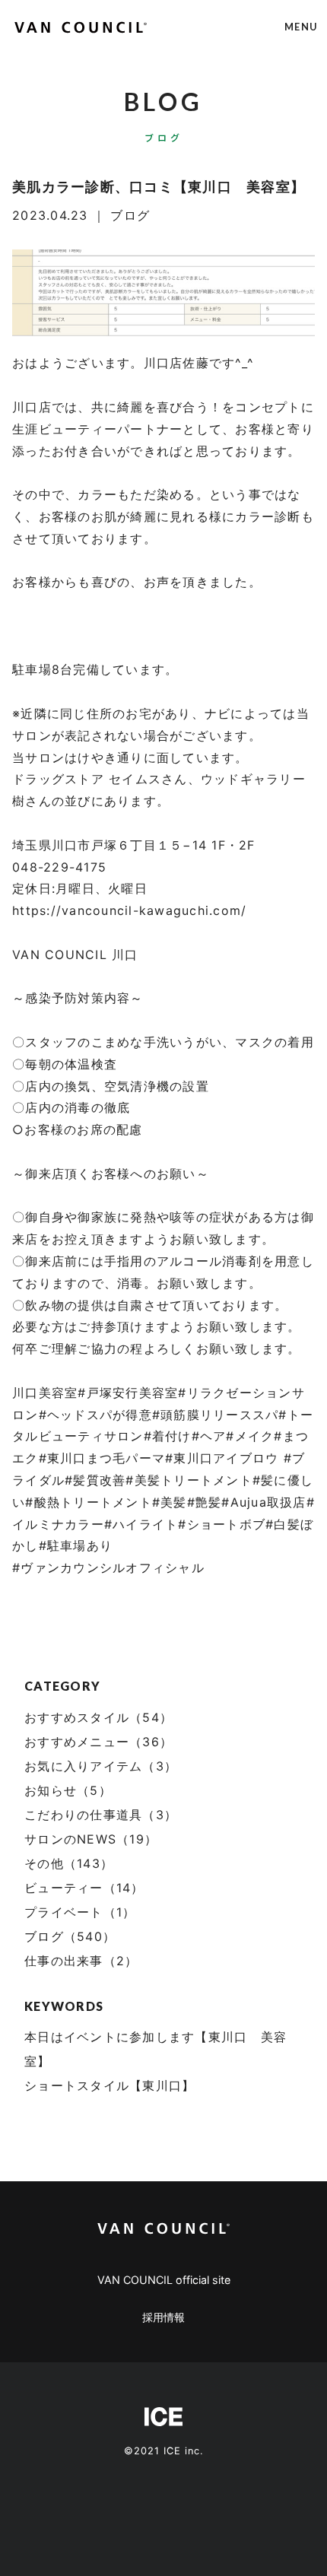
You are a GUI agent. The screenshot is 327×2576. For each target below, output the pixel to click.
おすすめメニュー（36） (98, 1742)
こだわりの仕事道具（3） (101, 1815)
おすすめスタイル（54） (98, 1717)
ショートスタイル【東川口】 (110, 2085)
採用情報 (163, 2317)
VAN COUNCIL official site (164, 2280)
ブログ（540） (70, 1936)
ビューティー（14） (84, 1888)
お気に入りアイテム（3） (101, 1766)
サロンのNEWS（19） (91, 1839)
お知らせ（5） (68, 1790)
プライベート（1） (80, 1912)
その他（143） (69, 1863)
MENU (301, 27)
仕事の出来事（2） (81, 1961)
